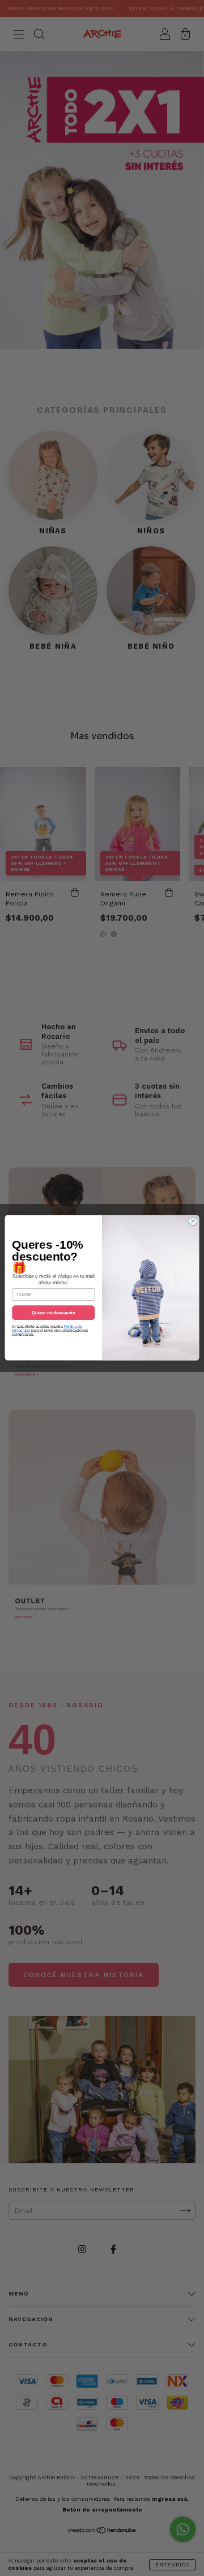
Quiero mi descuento (54, 1313)
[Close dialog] (193, 1221)
